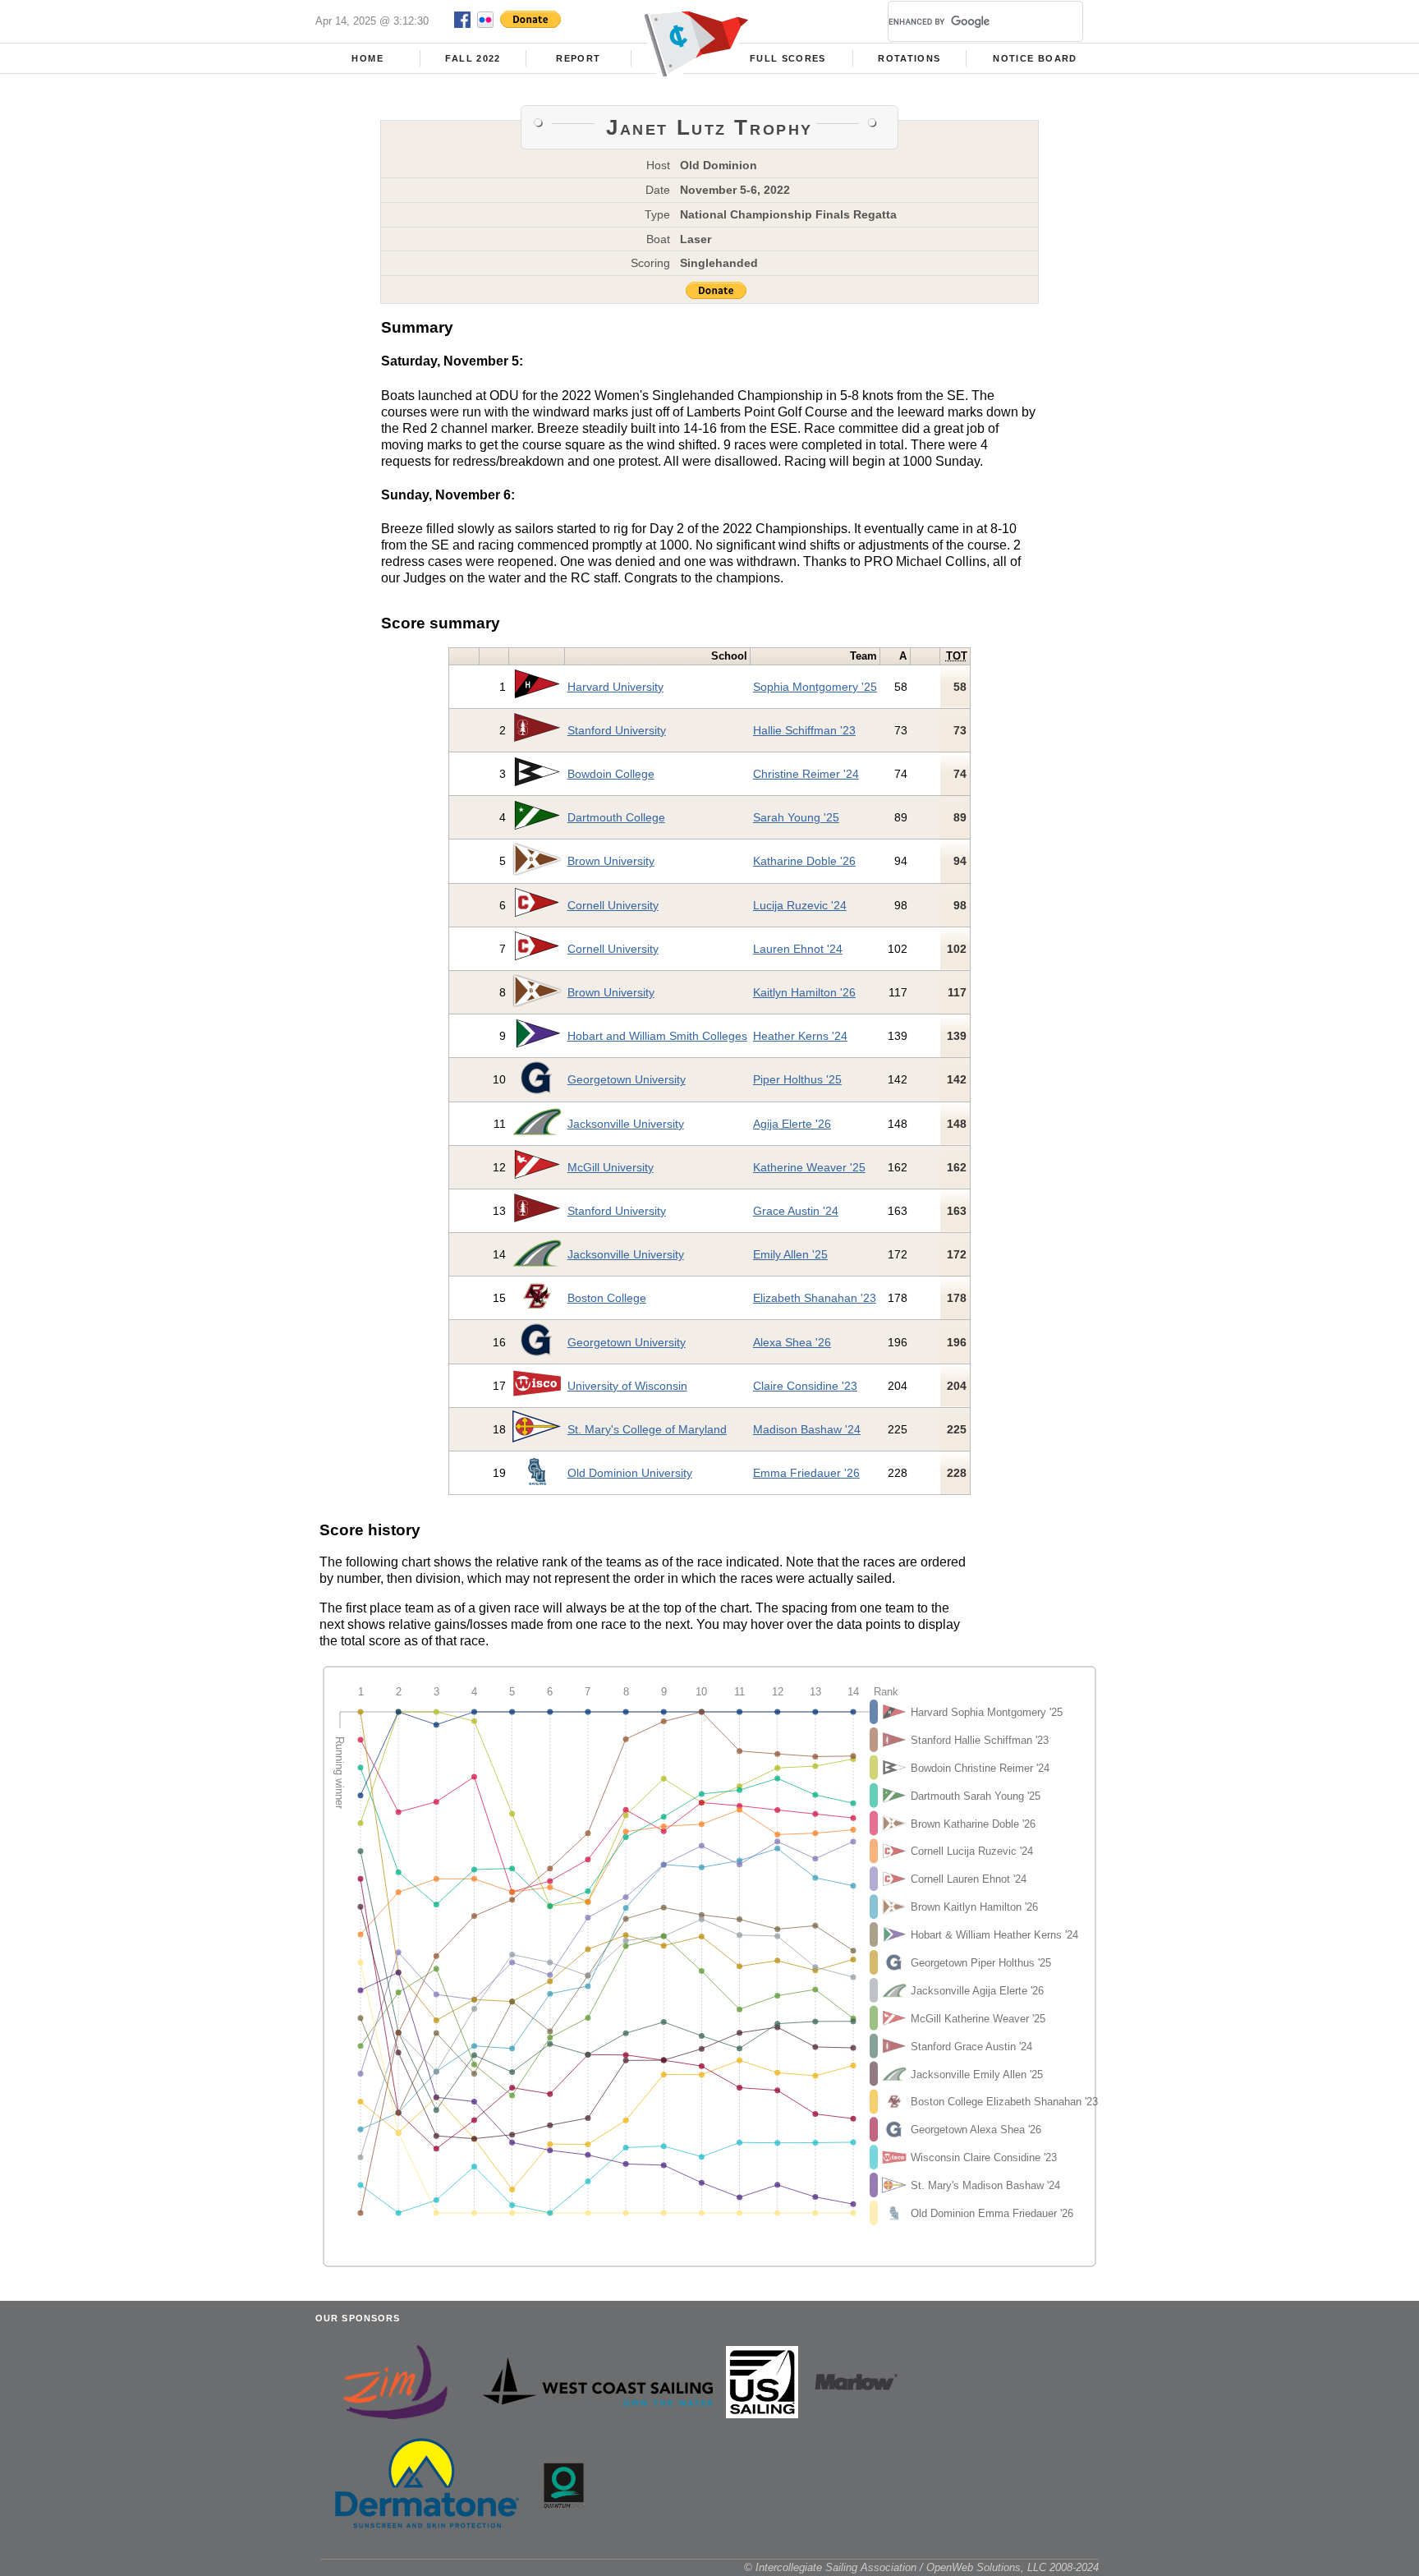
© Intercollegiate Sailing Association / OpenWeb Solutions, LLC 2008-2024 (921, 2567)
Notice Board (1035, 58)
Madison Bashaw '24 (807, 1429)
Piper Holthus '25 (797, 1079)
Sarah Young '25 (796, 817)
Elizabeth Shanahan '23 (815, 1298)
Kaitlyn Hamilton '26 (804, 992)
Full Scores (788, 58)
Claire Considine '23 (805, 1386)
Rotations (909, 58)
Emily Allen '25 (790, 1254)
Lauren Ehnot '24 (798, 949)
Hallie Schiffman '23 (804, 730)
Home (367, 58)
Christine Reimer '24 (806, 774)
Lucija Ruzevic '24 (800, 905)
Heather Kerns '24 (800, 1036)
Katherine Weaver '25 (809, 1167)
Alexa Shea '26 (792, 1342)
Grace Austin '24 (796, 1211)
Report (578, 58)
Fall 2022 (473, 58)
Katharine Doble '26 (804, 861)
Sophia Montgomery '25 (815, 687)
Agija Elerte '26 (792, 1124)
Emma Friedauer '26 (806, 1473)
